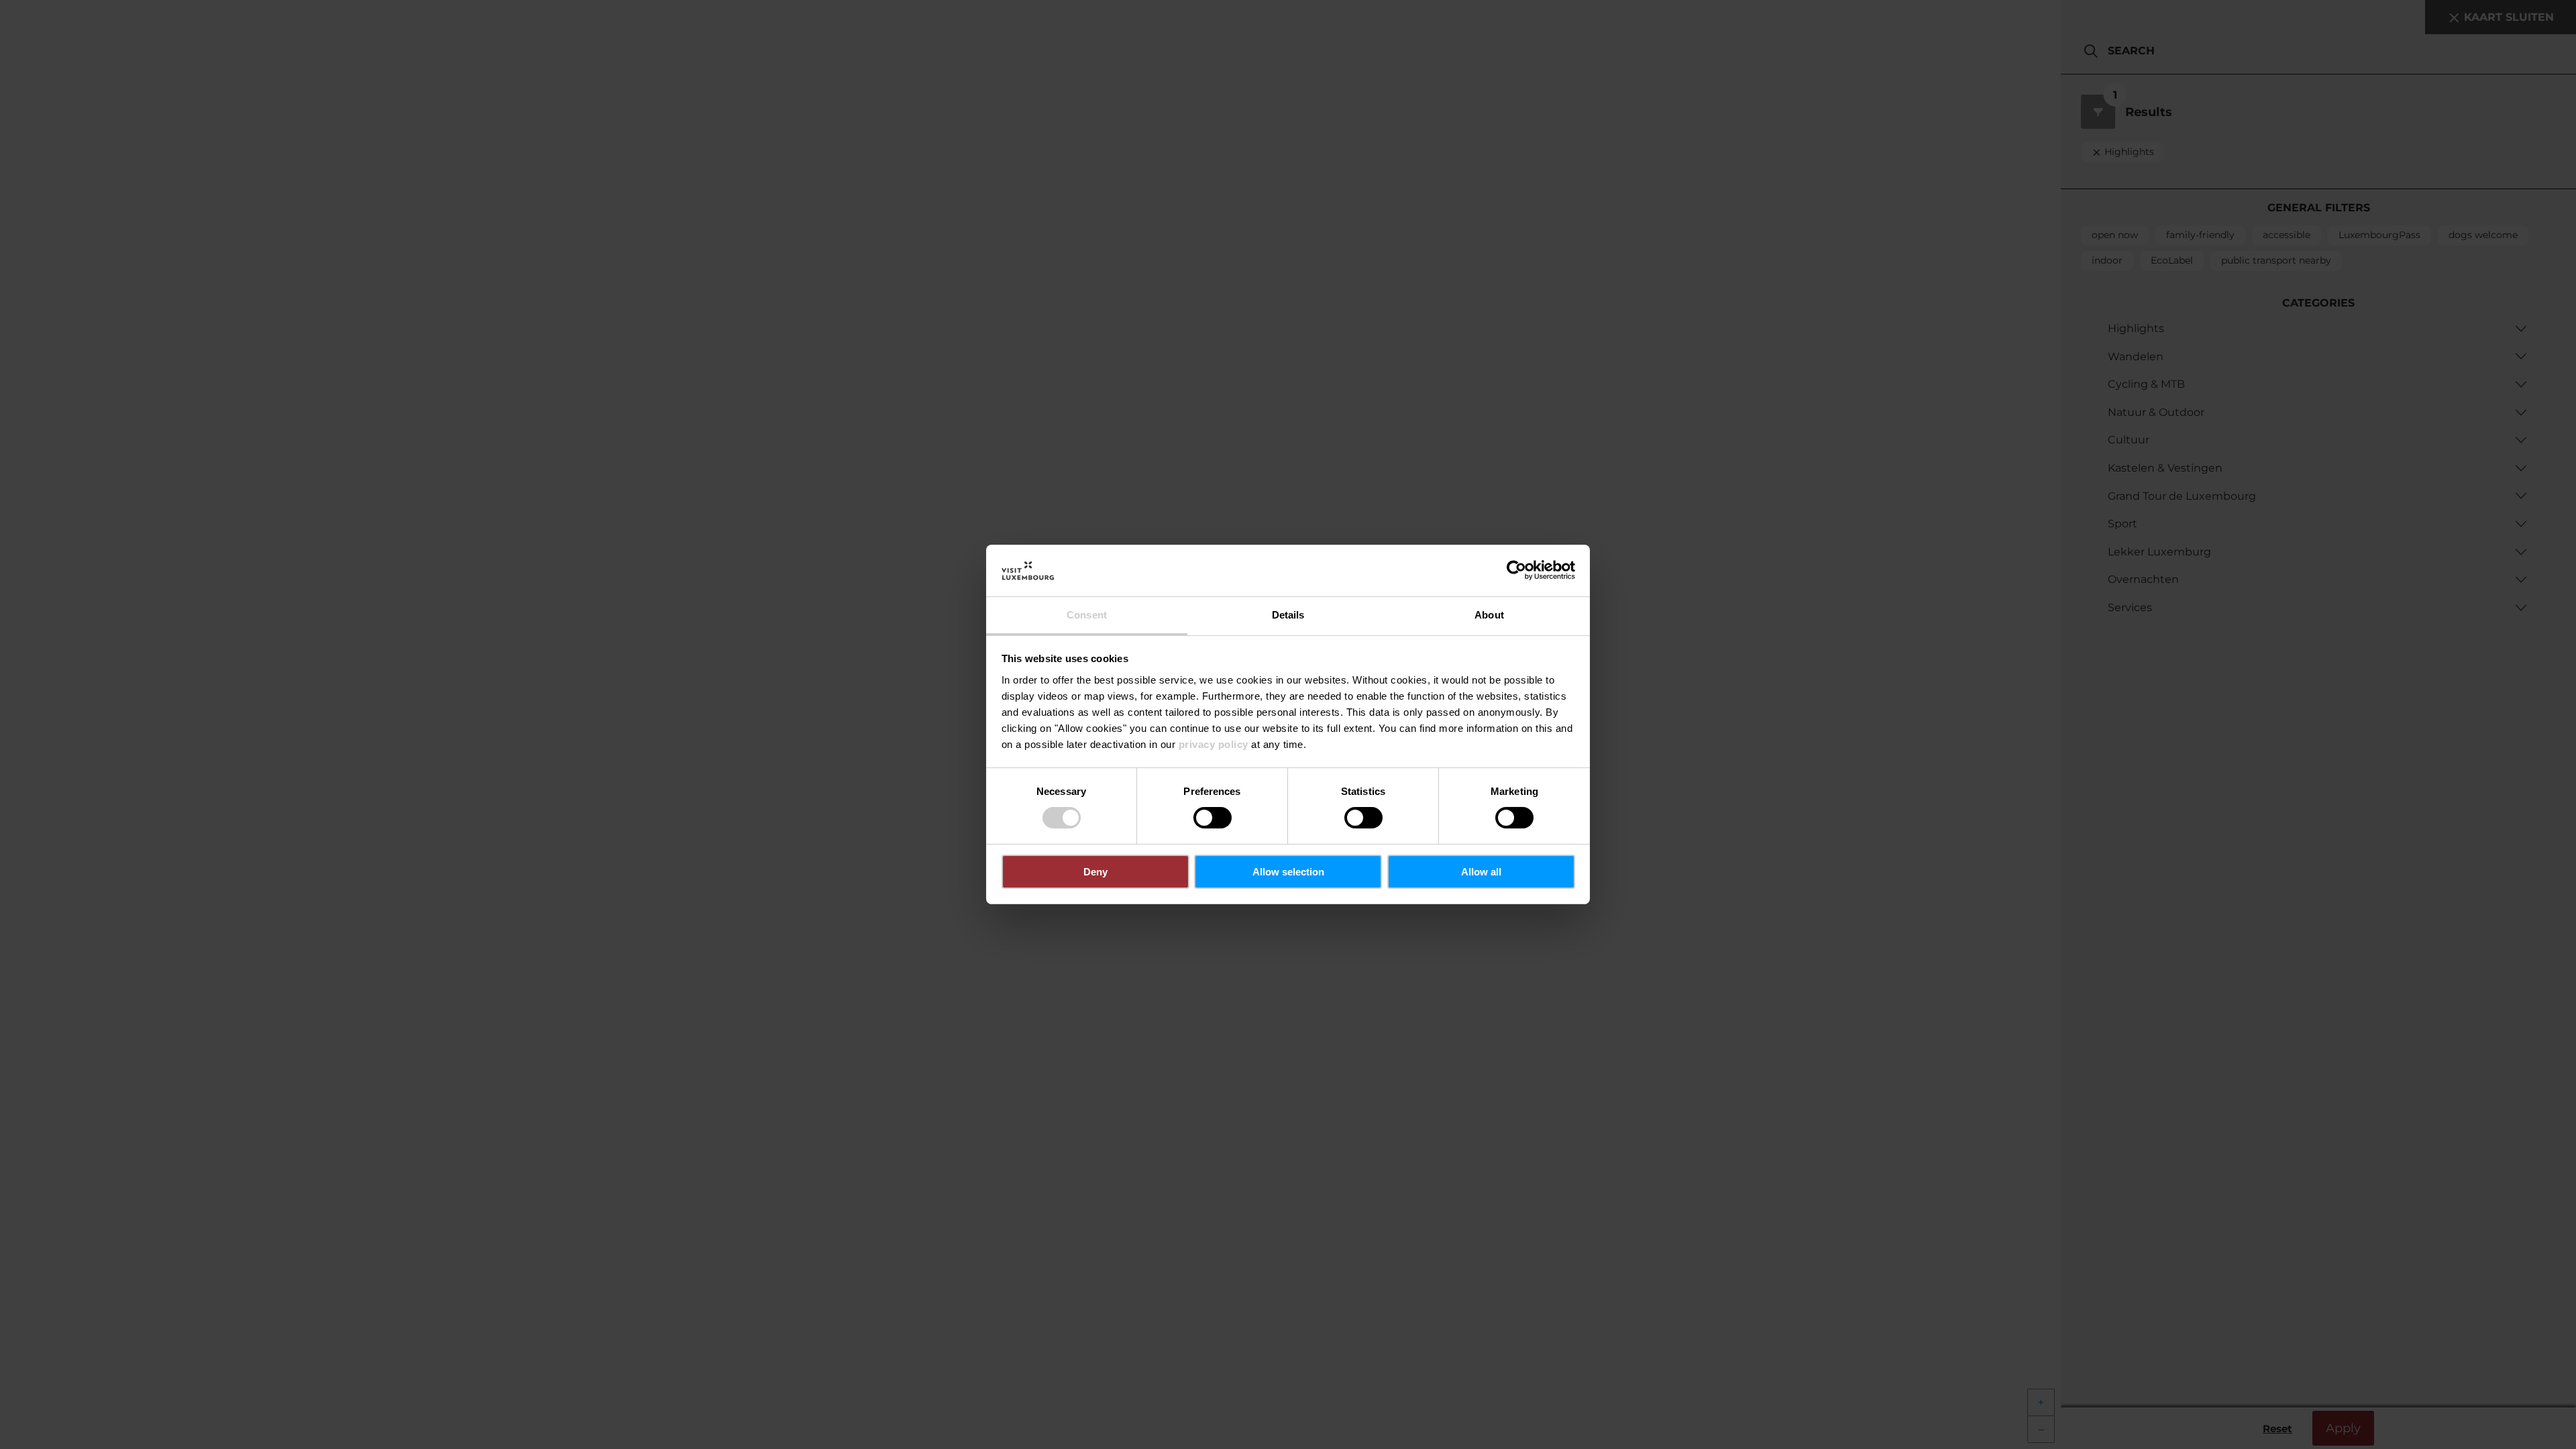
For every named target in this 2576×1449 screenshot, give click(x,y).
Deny (1095, 872)
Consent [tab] (1087, 615)
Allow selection (1288, 872)
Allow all (1481, 872)
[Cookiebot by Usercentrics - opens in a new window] (1516, 570)
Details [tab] (1288, 615)
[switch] (1213, 818)
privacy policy (1214, 744)
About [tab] (1489, 615)
